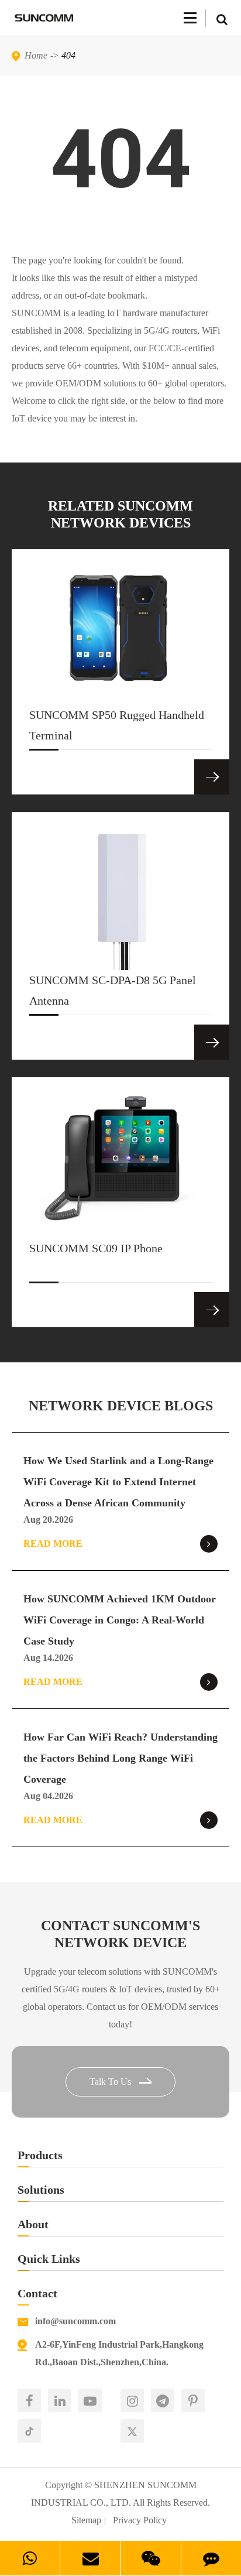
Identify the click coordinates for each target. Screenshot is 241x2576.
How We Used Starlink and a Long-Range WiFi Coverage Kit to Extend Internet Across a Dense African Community (118, 1482)
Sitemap (86, 2520)
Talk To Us (111, 2082)
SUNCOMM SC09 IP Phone (96, 1248)
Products (40, 2155)
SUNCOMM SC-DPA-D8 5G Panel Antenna (113, 990)
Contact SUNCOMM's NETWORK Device (120, 1934)
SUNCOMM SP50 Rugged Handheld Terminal (117, 725)
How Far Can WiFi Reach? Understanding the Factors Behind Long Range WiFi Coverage (120, 1758)
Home (36, 55)
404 (68, 55)
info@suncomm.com (75, 2321)
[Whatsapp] (30, 2558)
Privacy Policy (140, 2520)
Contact (37, 2293)
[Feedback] (211, 2558)
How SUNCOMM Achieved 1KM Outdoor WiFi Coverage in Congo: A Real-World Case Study (120, 1620)
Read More (53, 1544)
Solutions (41, 2190)
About (33, 2224)
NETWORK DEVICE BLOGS (121, 1406)
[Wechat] (151, 2558)
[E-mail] (90, 2558)
